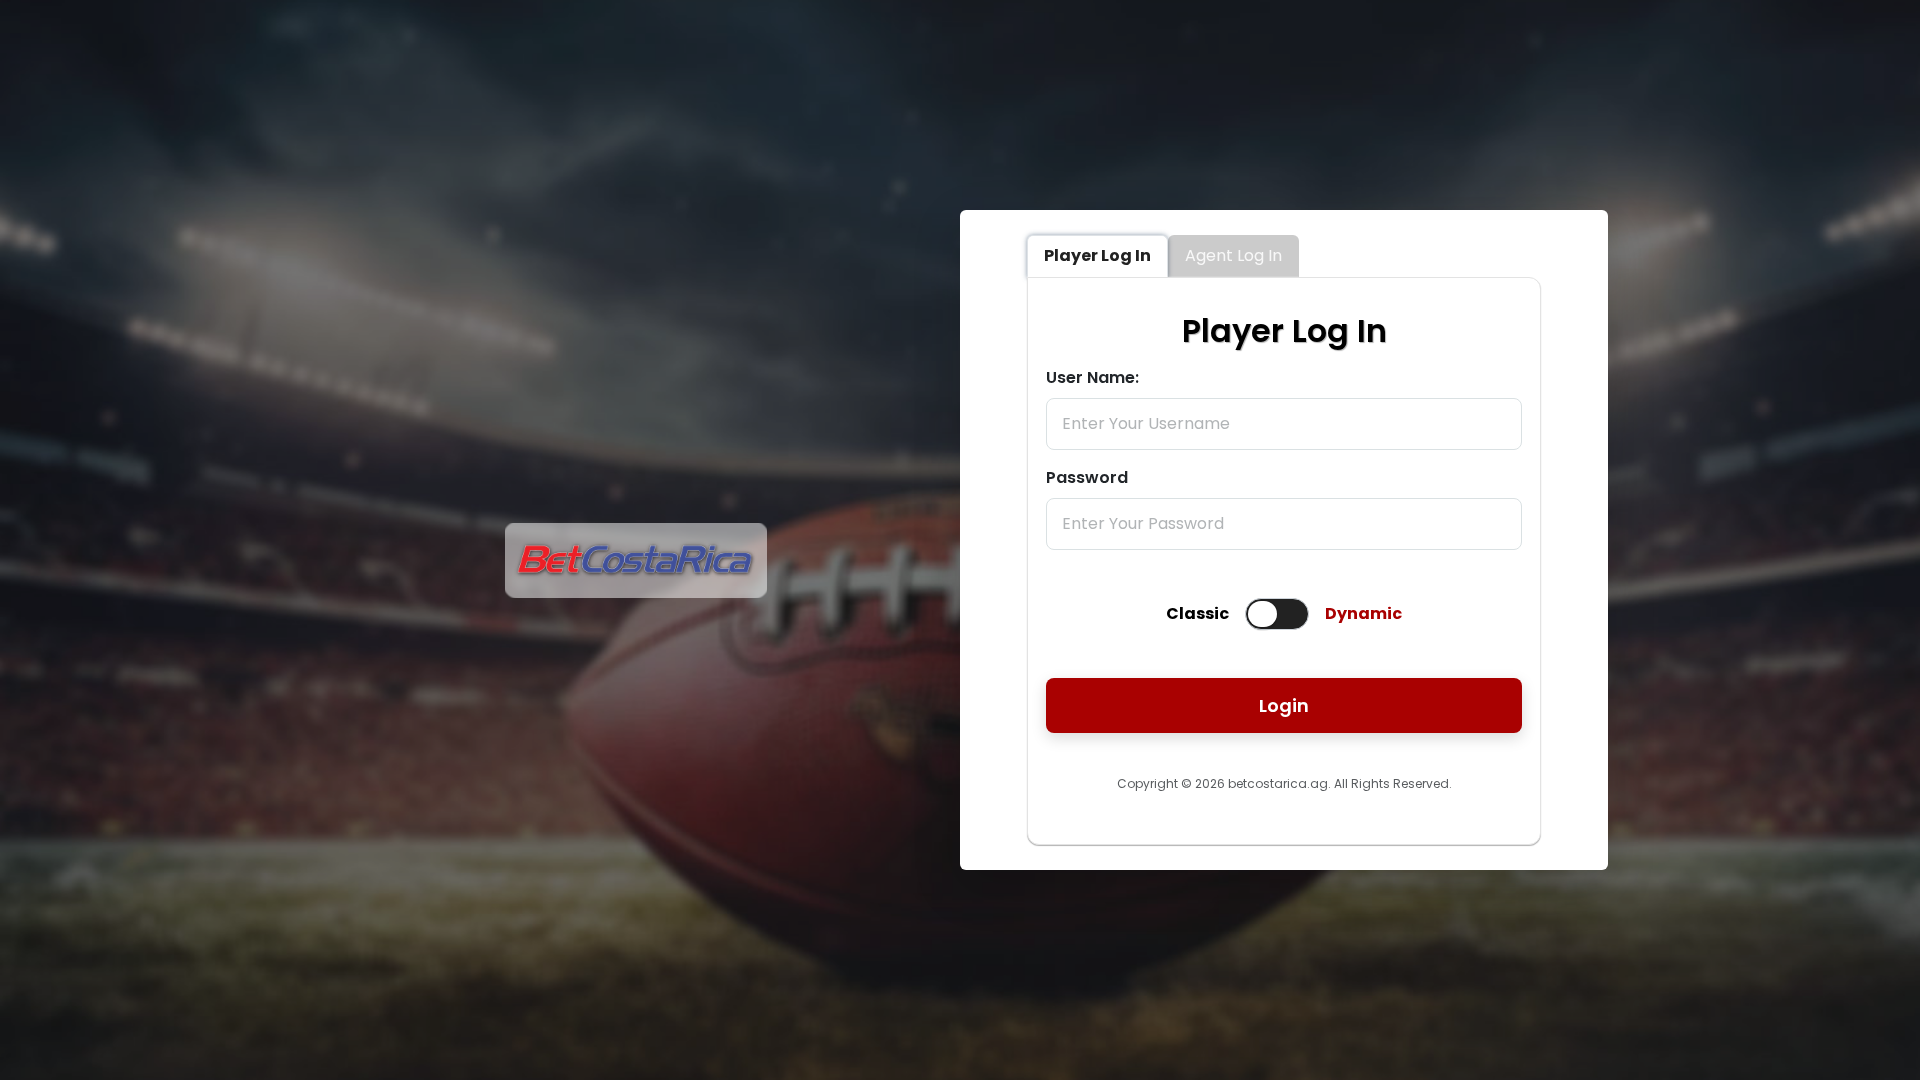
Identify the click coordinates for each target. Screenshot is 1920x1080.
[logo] (636, 592)
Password (1087, 477)
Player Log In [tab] (1097, 255)
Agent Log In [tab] (1233, 255)
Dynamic (1363, 613)
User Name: (1092, 377)
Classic (1197, 613)
